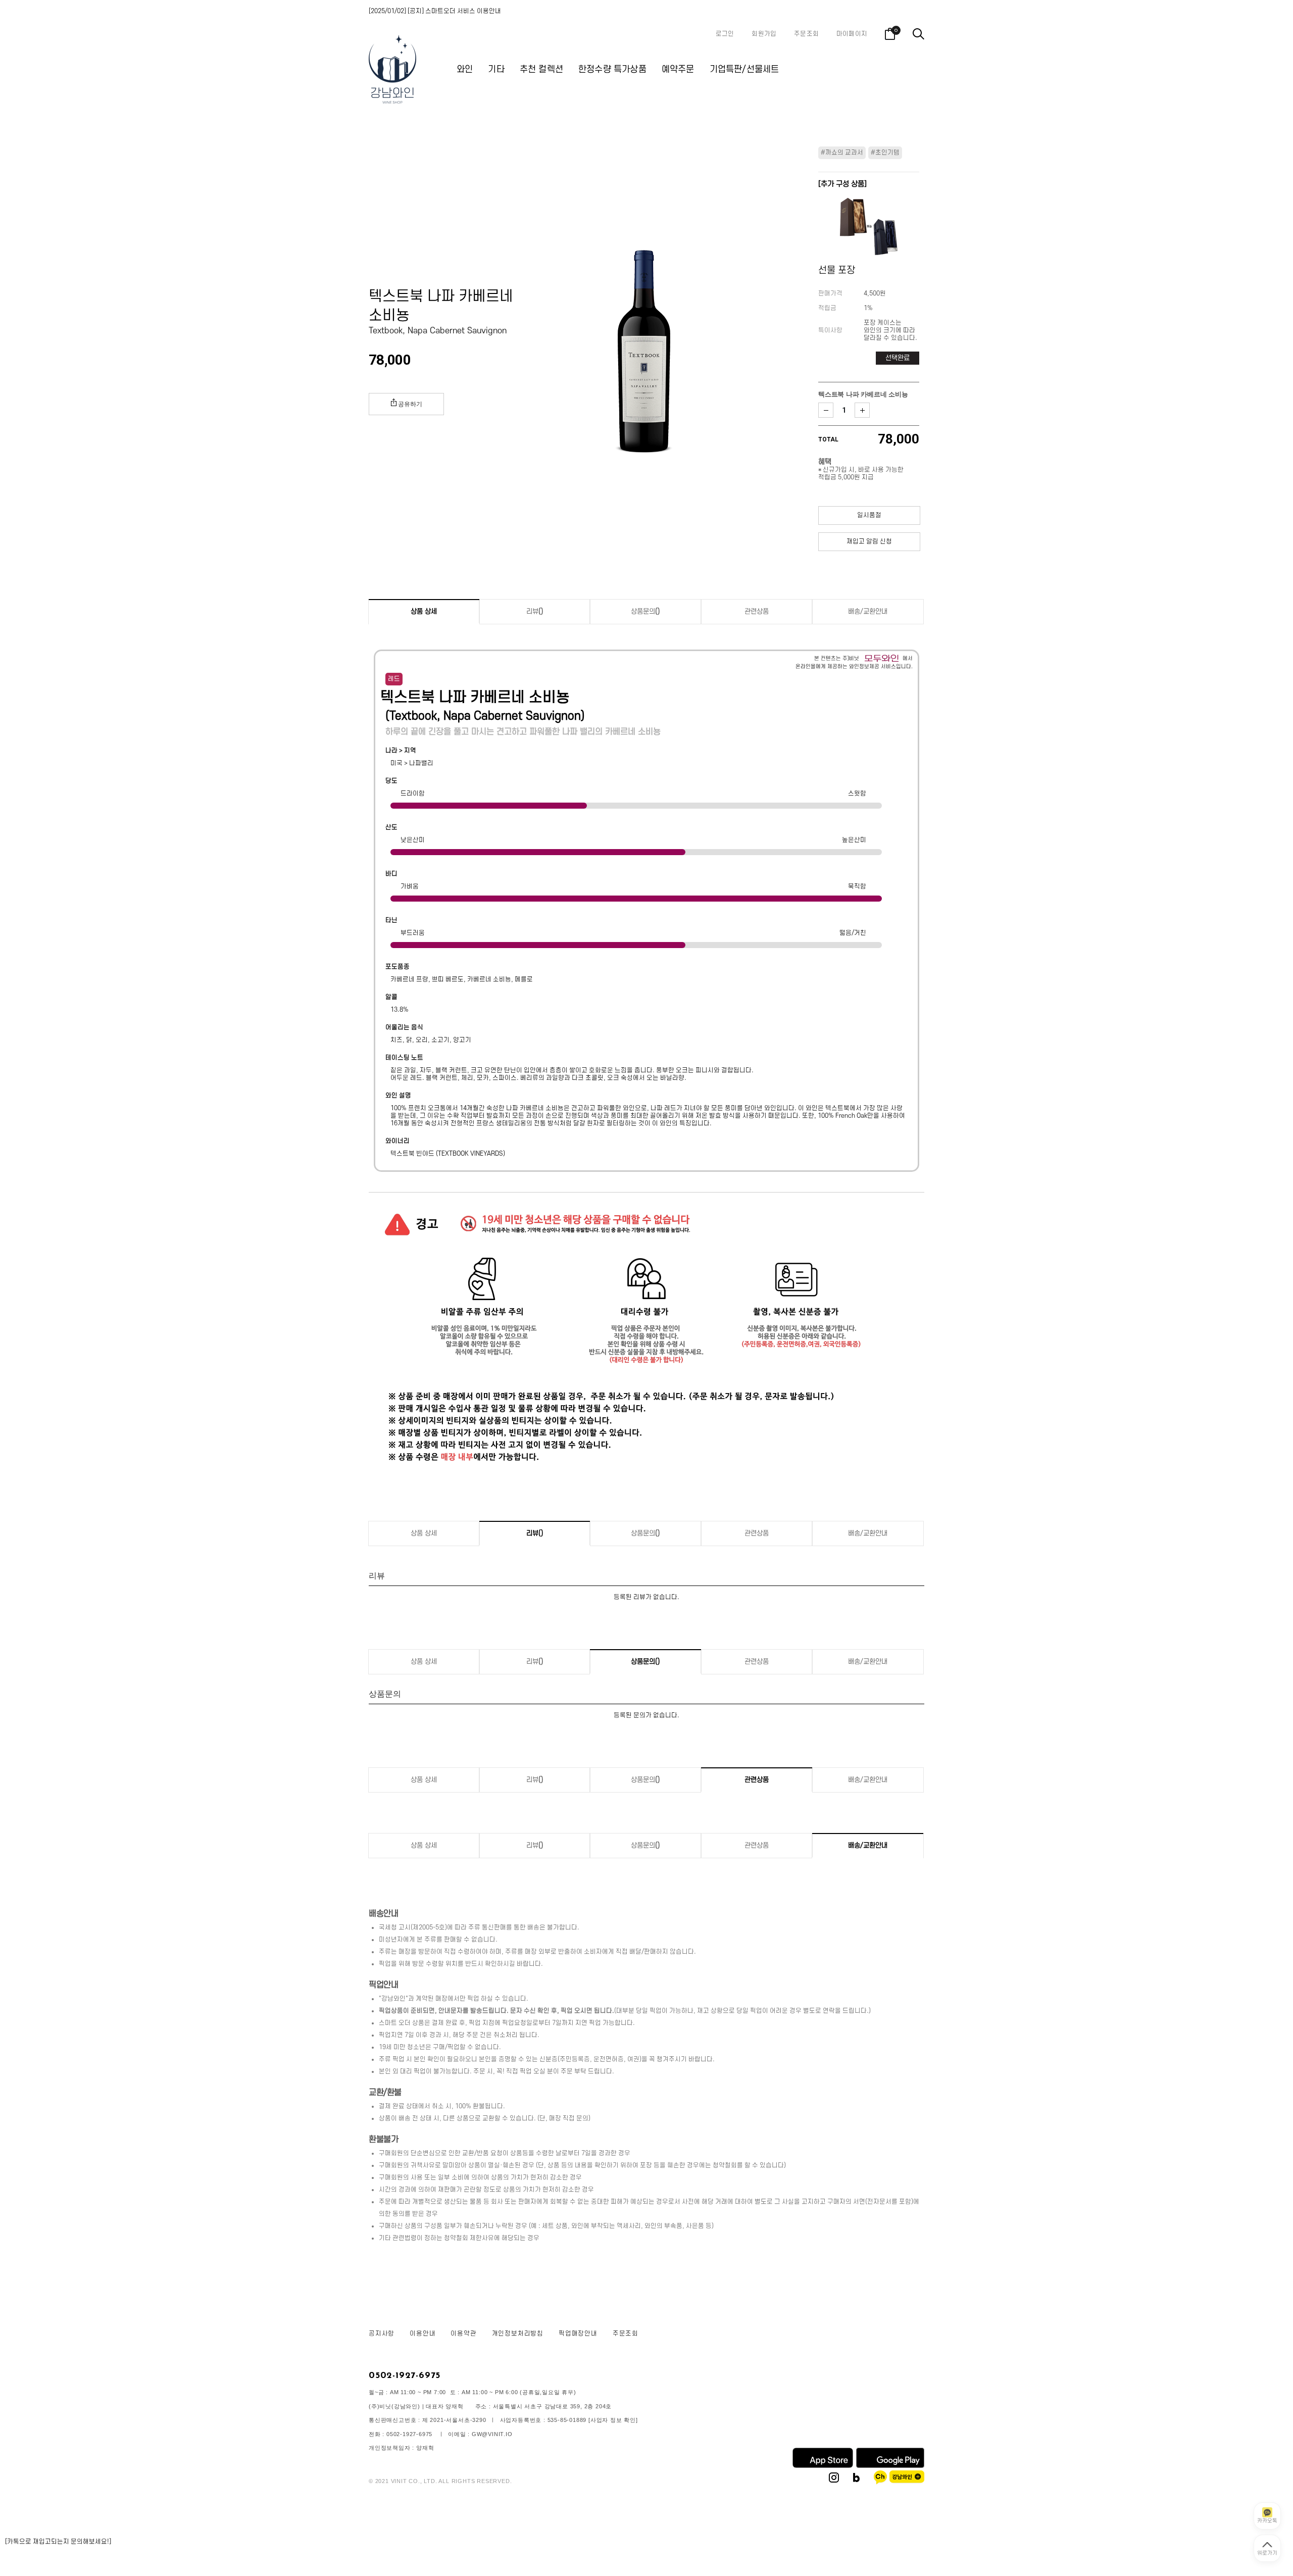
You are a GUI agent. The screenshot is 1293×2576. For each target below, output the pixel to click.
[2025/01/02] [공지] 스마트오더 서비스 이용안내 (435, 11)
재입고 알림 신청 (869, 541)
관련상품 (757, 611)
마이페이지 (852, 34)
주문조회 (806, 34)
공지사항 (382, 2334)
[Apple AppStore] (823, 2466)
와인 (465, 69)
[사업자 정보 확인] (613, 2420)
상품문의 (645, 611)
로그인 (725, 34)
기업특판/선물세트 (744, 69)
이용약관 (463, 2334)
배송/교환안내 (868, 611)
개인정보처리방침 (518, 2334)
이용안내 (422, 2334)
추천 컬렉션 (541, 69)
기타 (496, 69)
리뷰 (535, 611)
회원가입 (764, 34)
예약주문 (678, 69)
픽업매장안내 (578, 2334)
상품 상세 (424, 611)
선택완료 (898, 358)
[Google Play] (890, 2466)
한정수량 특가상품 (612, 69)
